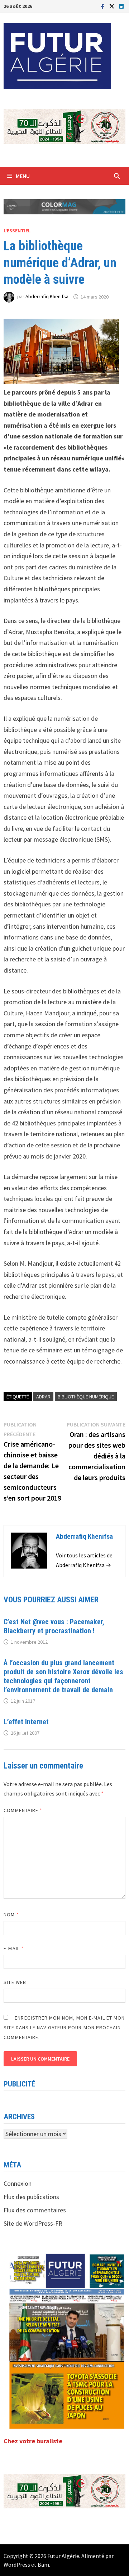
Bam (43, 2564)
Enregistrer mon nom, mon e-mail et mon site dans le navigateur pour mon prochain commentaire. (64, 2027)
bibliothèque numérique (86, 1397)
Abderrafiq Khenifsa (47, 297)
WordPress (17, 2564)
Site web (15, 1982)
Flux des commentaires (35, 2210)
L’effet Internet (26, 1722)
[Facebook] (103, 6)
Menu (23, 176)
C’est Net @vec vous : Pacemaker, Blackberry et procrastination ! (54, 1626)
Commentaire (23, 1810)
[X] (113, 6)
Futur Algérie (63, 2556)
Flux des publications (31, 2197)
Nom (11, 1915)
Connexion (18, 2183)
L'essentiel (17, 231)
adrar (43, 1397)
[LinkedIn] (121, 6)
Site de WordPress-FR (33, 2223)
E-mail (14, 1948)
